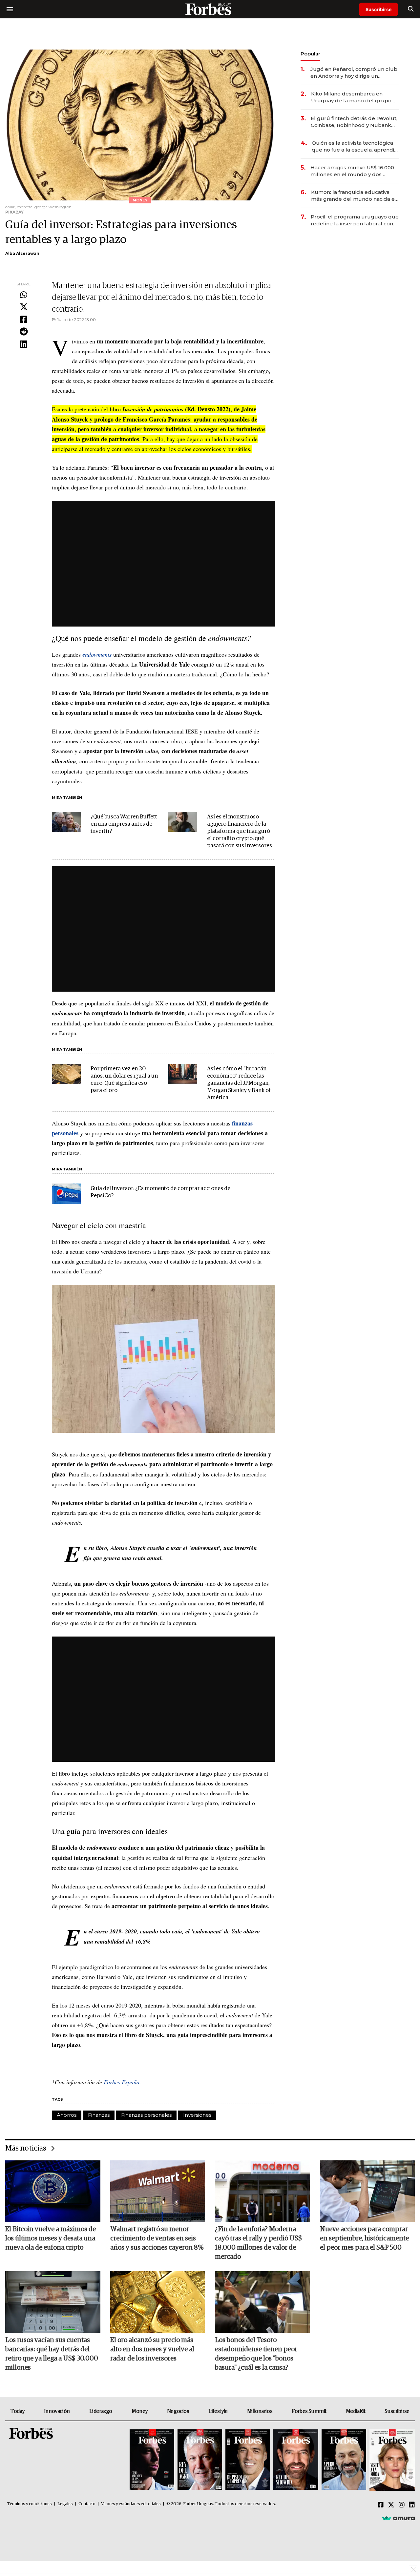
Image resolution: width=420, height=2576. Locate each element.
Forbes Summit (309, 2411)
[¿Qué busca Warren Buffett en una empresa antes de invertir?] (66, 822)
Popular (310, 54)
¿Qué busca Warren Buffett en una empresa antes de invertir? (124, 824)
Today (18, 2411)
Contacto (87, 2504)
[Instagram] (402, 2505)
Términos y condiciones (29, 2504)
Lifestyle (218, 2411)
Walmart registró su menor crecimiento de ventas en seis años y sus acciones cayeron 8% (157, 2238)
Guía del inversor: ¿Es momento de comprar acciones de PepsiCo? (160, 1192)
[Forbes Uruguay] (210, 9)
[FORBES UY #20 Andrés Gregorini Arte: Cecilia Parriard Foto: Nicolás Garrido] (344, 2460)
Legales (65, 2504)
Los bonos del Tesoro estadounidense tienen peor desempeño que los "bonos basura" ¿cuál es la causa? (256, 2354)
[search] (411, 9)
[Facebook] (24, 320)
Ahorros (67, 2115)
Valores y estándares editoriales (131, 2504)
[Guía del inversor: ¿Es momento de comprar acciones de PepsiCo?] (66, 1194)
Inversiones (197, 2115)
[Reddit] (24, 332)
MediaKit (356, 2411)
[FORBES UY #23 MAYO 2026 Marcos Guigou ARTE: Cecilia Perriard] (200, 2460)
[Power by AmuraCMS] (398, 2518)
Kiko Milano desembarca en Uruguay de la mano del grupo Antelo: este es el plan (351, 97)
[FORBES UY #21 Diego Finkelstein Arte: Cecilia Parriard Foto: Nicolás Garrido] (296, 2460)
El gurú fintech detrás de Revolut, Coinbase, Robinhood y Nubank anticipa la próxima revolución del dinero (354, 122)
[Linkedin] (24, 344)
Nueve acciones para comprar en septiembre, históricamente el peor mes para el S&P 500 (364, 2238)
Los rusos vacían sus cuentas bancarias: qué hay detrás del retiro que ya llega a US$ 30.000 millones (52, 2354)
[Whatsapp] (24, 295)
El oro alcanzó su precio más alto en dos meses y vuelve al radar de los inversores (152, 2349)
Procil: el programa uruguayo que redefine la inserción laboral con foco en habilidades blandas (355, 220)
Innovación (57, 2411)
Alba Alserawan (22, 253)
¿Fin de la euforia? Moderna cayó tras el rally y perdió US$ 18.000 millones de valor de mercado (258, 2243)
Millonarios (260, 2411)
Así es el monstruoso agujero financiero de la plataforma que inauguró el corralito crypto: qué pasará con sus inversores (240, 831)
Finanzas (99, 2115)
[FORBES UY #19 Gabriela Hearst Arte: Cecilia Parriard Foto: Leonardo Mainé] (391, 2460)
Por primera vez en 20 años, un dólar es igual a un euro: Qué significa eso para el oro (124, 1080)
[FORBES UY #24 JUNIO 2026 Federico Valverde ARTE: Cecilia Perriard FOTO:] (152, 2460)
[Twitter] (24, 307)
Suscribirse (378, 9)
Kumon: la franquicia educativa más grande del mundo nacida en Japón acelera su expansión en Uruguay (355, 196)
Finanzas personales (146, 2115)
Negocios (178, 2411)
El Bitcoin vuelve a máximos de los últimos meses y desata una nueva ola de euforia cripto (51, 2238)
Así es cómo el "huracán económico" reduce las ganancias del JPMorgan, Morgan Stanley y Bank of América (239, 1083)
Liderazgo (101, 2411)
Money (140, 2411)
